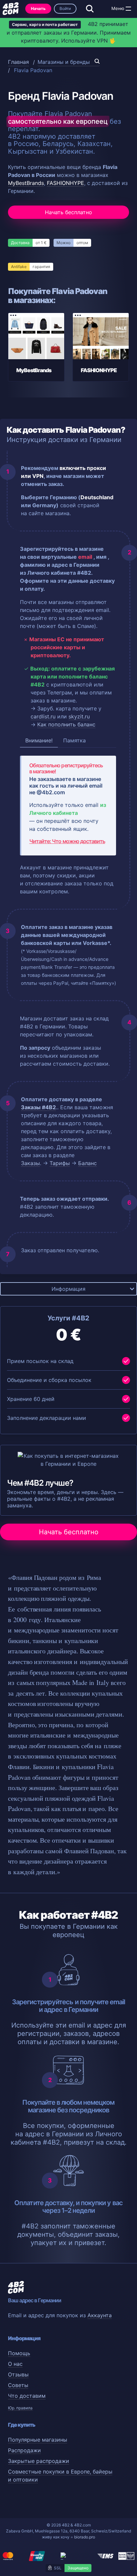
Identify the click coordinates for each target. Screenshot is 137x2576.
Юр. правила (20, 2408)
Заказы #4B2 (38, 1107)
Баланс (87, 1163)
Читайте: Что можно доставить (67, 841)
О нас (15, 2364)
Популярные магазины (38, 2440)
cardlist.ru (43, 716)
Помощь (19, 2353)
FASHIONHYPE (66, 183)
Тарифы (60, 1163)
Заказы (30, 1163)
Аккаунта (100, 2315)
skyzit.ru (79, 716)
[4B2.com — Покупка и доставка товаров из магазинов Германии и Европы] (11, 9)
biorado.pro (85, 2537)
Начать (38, 8)
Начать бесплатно (68, 212)
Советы (18, 2385)
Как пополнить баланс (66, 724)
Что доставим (27, 2396)
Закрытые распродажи (39, 2461)
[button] (128, 9)
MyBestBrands (26, 183)
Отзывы (18, 2374)
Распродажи (24, 2450)
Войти (65, 8)
